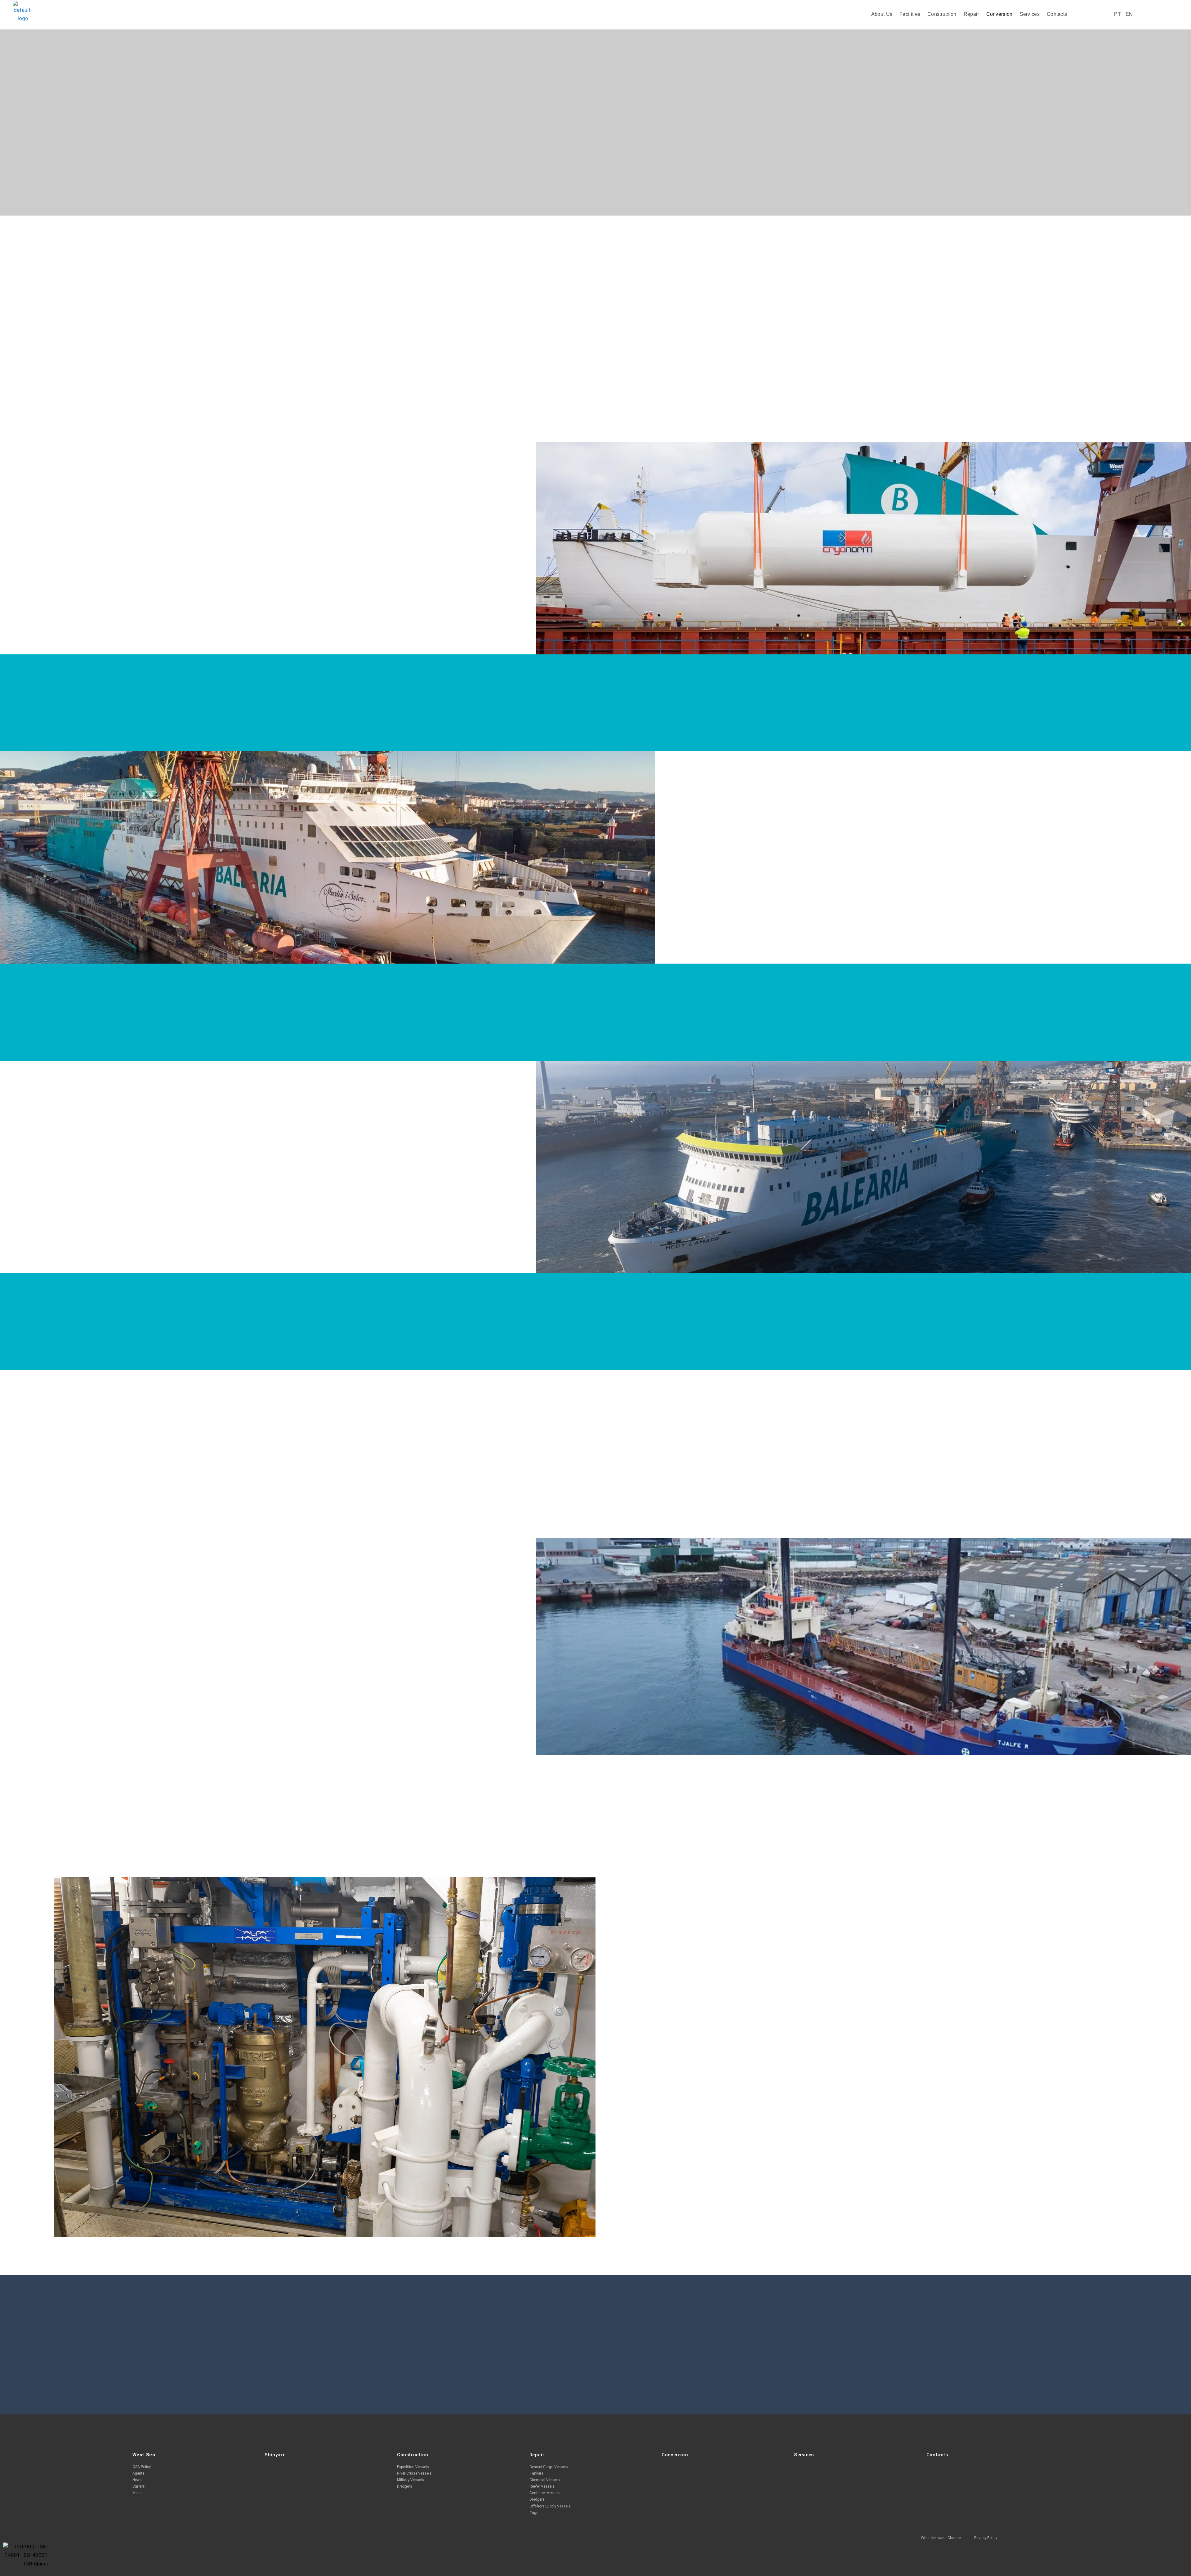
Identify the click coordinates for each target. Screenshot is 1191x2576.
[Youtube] (1127, 2538)
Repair (971, 14)
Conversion (999, 14)
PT (1117, 14)
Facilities (910, 14)
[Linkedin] (1101, 2538)
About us (882, 14)
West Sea (144, 2455)
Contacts (1057, 14)
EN (1129, 14)
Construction (942, 14)
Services (1030, 14)
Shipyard (275, 2455)
